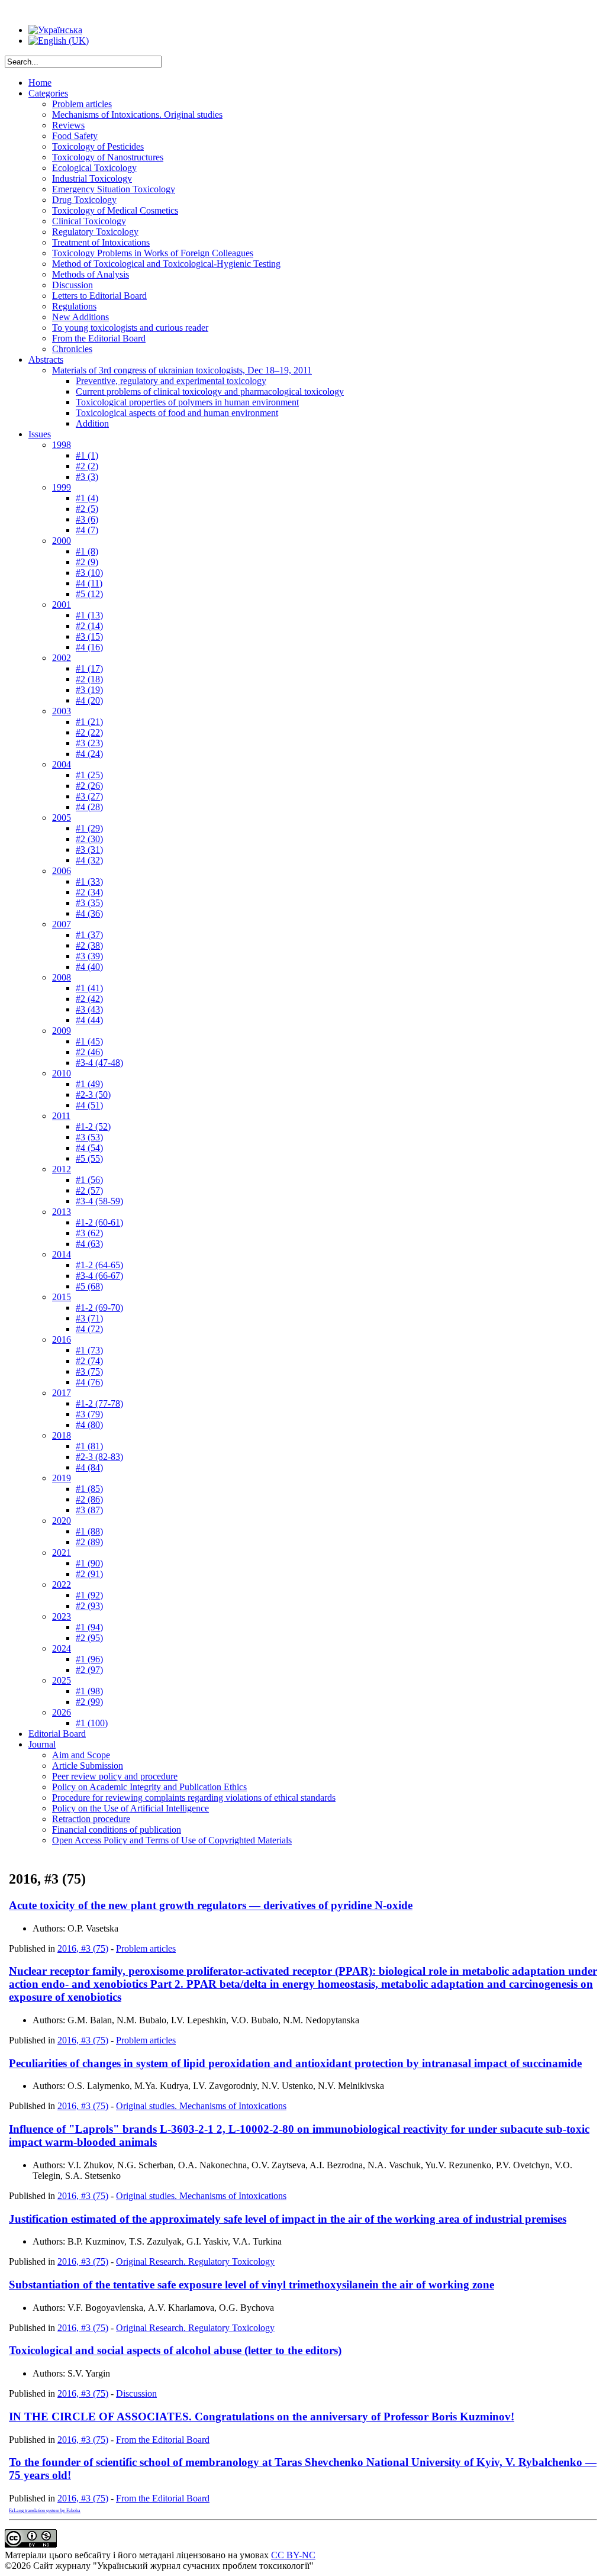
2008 (62, 977)
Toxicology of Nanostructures (108, 157)
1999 (62, 487)
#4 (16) (89, 647)
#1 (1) (87, 455)
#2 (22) (89, 732)
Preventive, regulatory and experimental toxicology (171, 381)
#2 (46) (89, 1052)
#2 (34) (89, 892)
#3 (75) (89, 1371)
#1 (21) (89, 722)
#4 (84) (89, 1467)
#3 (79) (89, 1414)
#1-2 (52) (93, 1126)
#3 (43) (89, 1009)
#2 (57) (89, 1190)
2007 (62, 924)
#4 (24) (89, 754)
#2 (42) (89, 999)
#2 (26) (89, 786)
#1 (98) (89, 1691)
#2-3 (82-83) (99, 1457)
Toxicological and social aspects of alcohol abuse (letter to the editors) (175, 2350)
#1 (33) (89, 881)
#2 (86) (89, 1499)
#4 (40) (89, 967)
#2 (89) (89, 1542)
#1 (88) (89, 1531)
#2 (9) (87, 562)
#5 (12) (89, 594)
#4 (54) (89, 1148)
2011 (61, 1116)
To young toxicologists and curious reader (130, 328)
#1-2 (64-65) (99, 1265)
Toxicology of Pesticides (98, 146)
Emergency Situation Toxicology (114, 189)
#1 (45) (89, 1041)
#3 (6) (87, 519)
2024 (62, 1648)
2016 (62, 1339)
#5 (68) (89, 1286)
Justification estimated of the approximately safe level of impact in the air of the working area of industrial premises (288, 2219)
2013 (62, 1212)
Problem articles (82, 104)
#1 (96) (89, 1659)
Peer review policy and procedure (115, 1776)
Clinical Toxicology (89, 221)
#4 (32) (89, 860)
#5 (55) (89, 1158)
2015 (62, 1297)
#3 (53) (89, 1137)
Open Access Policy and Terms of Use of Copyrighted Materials (172, 1840)
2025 (62, 1680)
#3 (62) (89, 1233)
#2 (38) (89, 945)
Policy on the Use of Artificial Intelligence (130, 1808)
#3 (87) (89, 1510)
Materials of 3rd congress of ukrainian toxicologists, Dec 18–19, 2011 (182, 370)
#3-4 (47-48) (99, 1063)
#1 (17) (89, 668)
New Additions (80, 317)
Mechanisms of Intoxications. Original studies (137, 115)
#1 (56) (89, 1180)
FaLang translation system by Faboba (45, 2511)
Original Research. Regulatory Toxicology (195, 2261)
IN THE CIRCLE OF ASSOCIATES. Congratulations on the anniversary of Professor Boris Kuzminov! (262, 2417)
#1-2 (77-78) (99, 1403)
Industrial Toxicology (92, 178)
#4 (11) (89, 583)
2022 (62, 1584)
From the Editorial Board (99, 338)
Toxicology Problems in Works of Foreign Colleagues (153, 253)
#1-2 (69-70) (99, 1308)
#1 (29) (89, 828)
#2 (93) (89, 1606)
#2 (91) (89, 1574)
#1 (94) (89, 1627)
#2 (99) (89, 1702)
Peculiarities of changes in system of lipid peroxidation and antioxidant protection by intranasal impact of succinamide (295, 2063)
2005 (62, 818)
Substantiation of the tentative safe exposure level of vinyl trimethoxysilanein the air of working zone (252, 2285)
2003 (62, 711)
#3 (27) (89, 796)
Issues (40, 434)
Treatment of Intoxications (101, 242)
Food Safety (75, 136)
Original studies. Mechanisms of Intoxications (201, 2106)
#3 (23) (89, 743)
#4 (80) (89, 1425)
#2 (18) (89, 679)
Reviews (68, 125)
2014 (62, 1254)
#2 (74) (89, 1361)
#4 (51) (89, 1105)
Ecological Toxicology (94, 168)
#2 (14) (89, 626)
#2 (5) (87, 509)
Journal (42, 1744)
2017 (62, 1393)
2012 (62, 1169)
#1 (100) (92, 1723)
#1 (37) (89, 935)
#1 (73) (89, 1350)
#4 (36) (89, 913)
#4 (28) (89, 807)
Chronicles (72, 349)
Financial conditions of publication (117, 1829)
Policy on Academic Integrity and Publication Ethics (149, 1787)
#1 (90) (89, 1563)
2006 (62, 871)
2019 (62, 1478)
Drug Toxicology (84, 200)
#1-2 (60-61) (99, 1222)
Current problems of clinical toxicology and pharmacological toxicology (210, 391)
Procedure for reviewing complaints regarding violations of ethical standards (194, 1798)
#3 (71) (89, 1318)
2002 (62, 658)
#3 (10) (89, 573)
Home (40, 83)
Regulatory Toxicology (95, 232)
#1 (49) (89, 1084)
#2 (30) (89, 839)
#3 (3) (87, 477)
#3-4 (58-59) (99, 1201)
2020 (62, 1521)
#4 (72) (89, 1329)
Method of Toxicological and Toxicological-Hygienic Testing (166, 264)
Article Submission (88, 1766)
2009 (62, 1031)
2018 (62, 1435)
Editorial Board (57, 1734)
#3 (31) (89, 849)
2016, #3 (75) (83, 1948)
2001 (62, 604)
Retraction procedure (91, 1819)
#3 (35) (89, 903)
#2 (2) (87, 466)
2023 (62, 1616)
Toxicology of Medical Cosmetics (115, 210)
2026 (62, 1712)
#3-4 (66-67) (99, 1276)
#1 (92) (89, 1595)
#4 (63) (89, 1244)
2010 (62, 1073)
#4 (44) (89, 1020)
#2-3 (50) (93, 1094)
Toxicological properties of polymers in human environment (187, 402)
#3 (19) (89, 690)
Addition (92, 423)
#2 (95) (89, 1638)
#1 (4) (87, 498)
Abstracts (46, 360)
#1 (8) (87, 551)
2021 (62, 1553)
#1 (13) (89, 615)
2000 (62, 541)
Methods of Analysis (91, 274)
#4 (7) (87, 530)
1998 (62, 445)
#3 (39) (89, 956)
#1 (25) (89, 775)
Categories (48, 93)
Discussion (72, 285)
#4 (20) (89, 700)
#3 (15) (89, 636)
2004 (62, 764)
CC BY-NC (293, 2555)
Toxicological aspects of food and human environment (177, 413)
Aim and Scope (81, 1755)
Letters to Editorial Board (99, 296)
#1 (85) (89, 1489)
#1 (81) (89, 1446)
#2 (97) (89, 1670)
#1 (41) (89, 988)
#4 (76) (89, 1382)
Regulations (74, 306)
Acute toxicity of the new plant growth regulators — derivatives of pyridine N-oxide (211, 1905)
